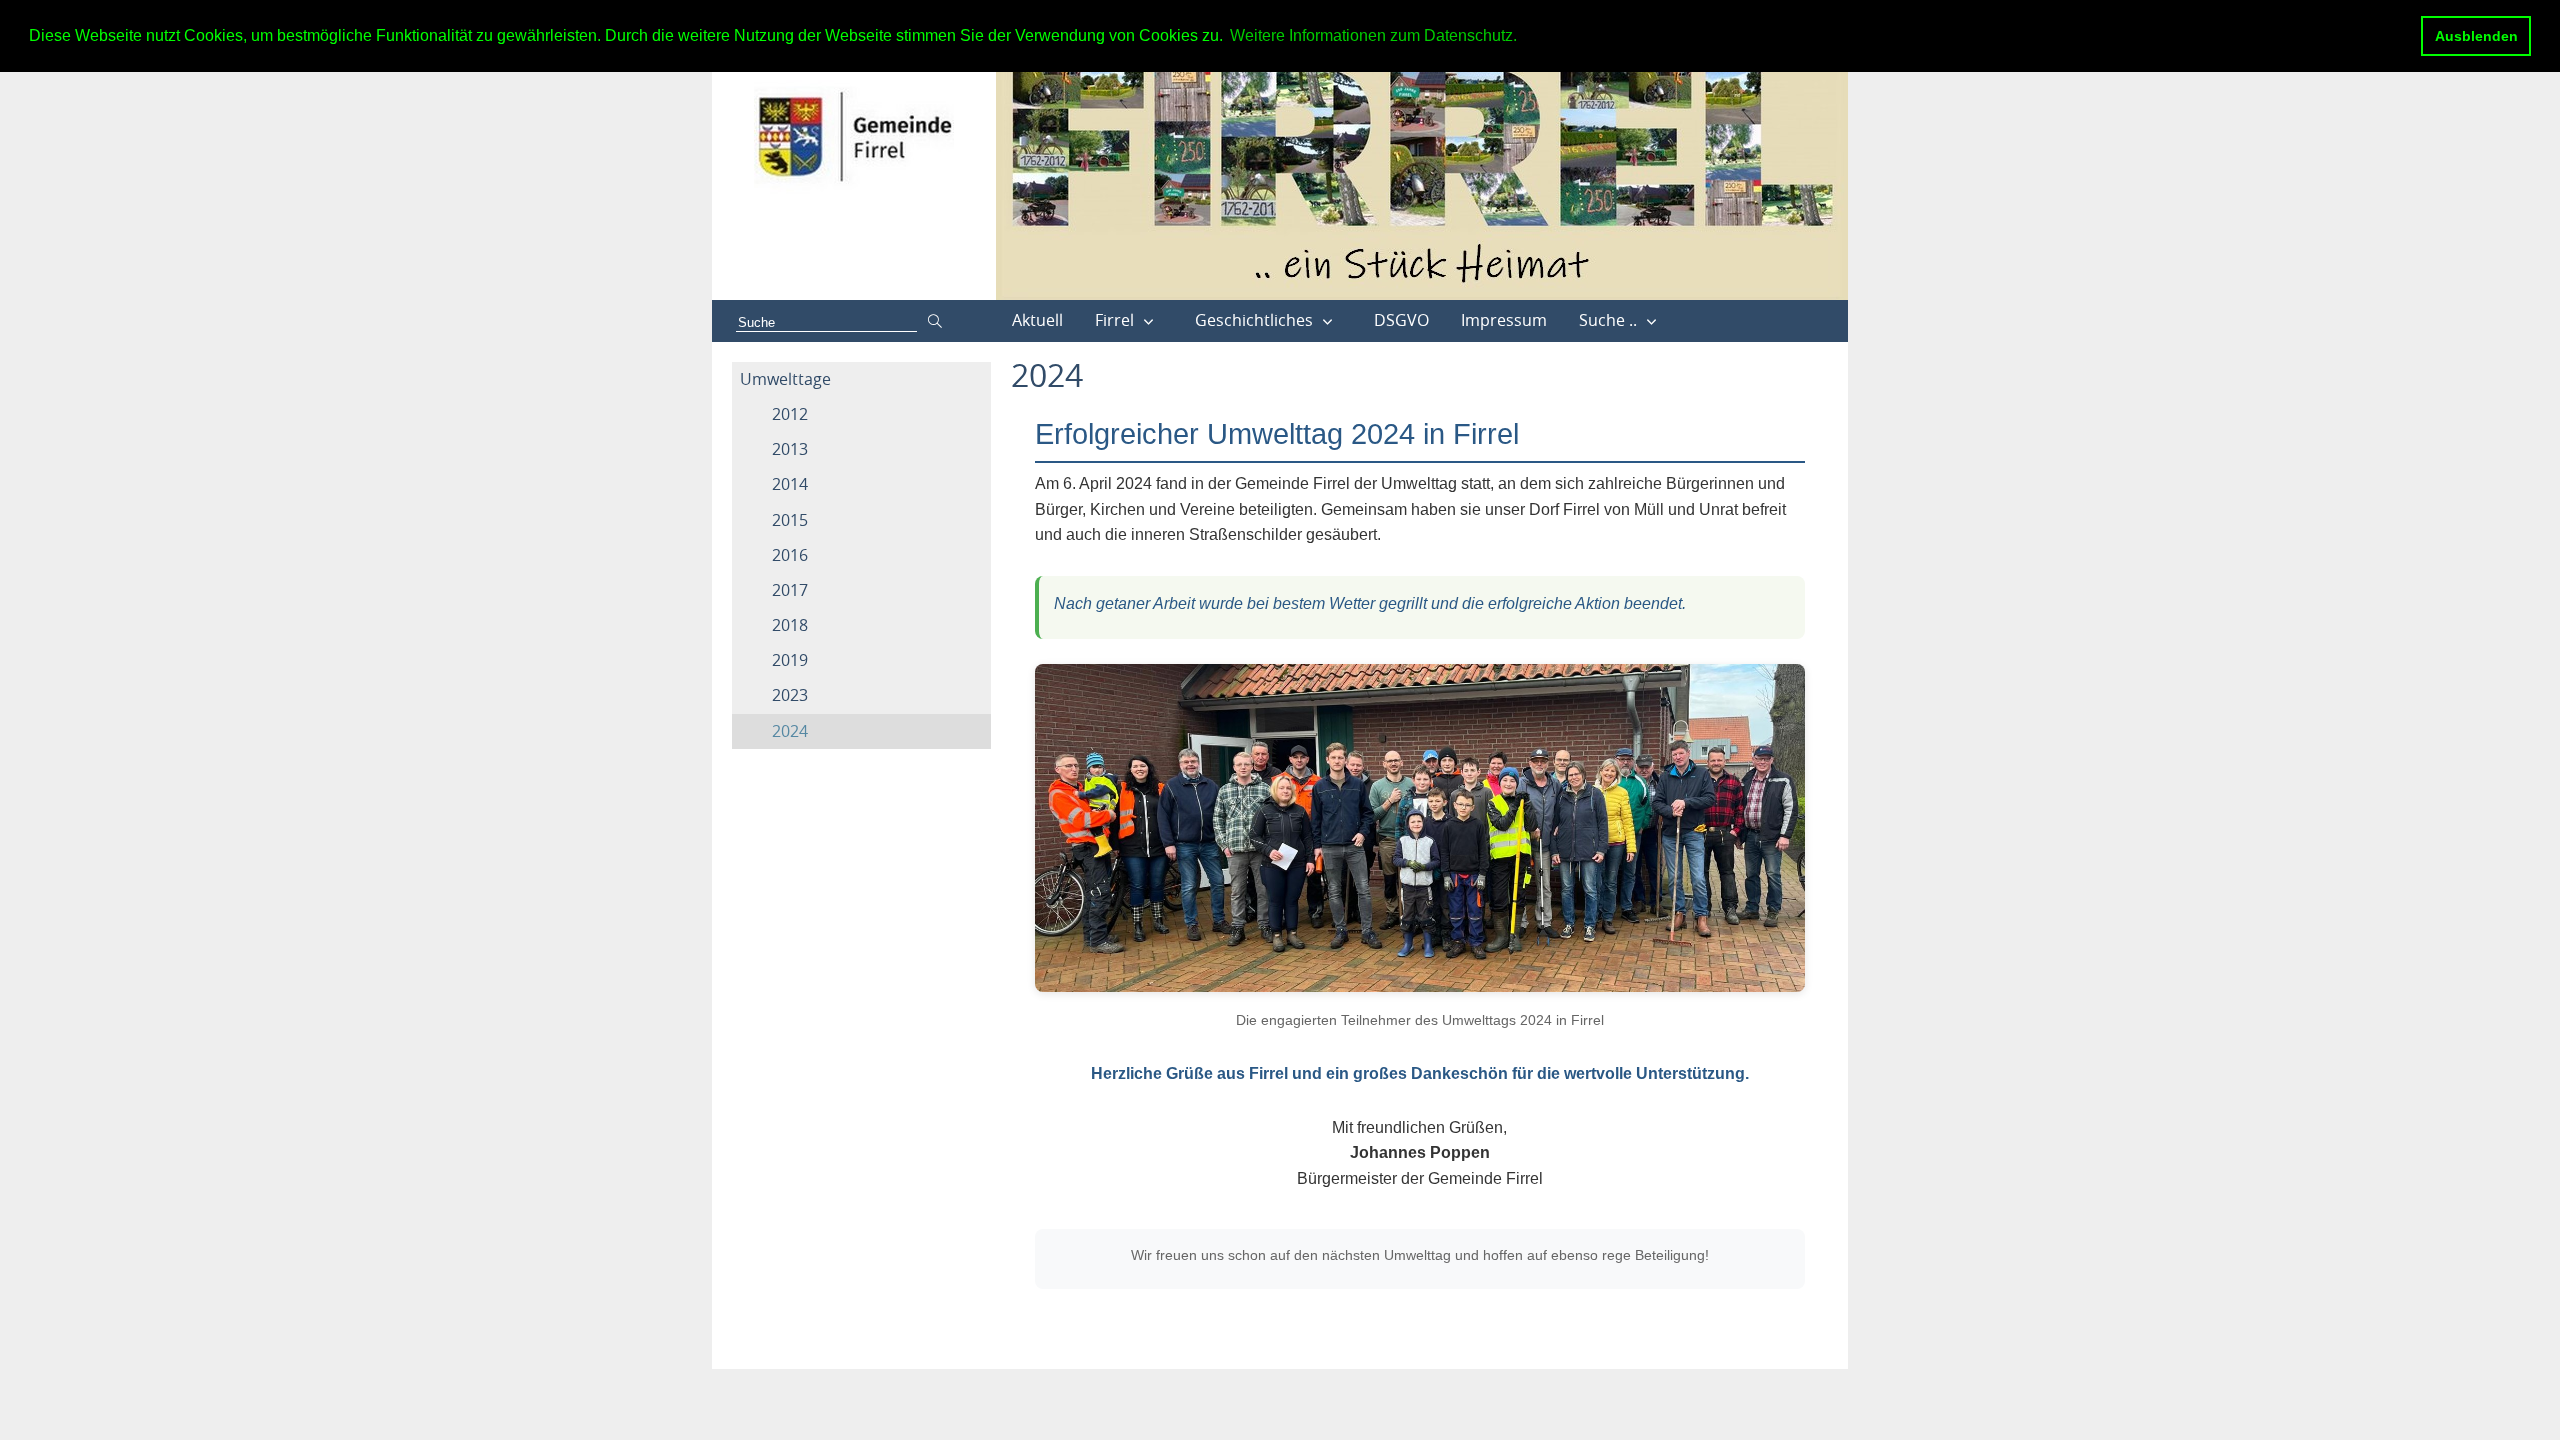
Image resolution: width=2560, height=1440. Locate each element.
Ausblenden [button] (2476, 36)
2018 (790, 625)
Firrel (1114, 320)
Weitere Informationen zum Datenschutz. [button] (1373, 35)
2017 (790, 590)
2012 (790, 414)
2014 (790, 484)
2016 (790, 555)
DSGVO (1401, 320)
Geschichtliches (1254, 320)
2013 (790, 449)
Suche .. (1608, 320)
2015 (790, 520)
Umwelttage (785, 379)
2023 (790, 695)
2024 (790, 731)
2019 (790, 660)
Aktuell (1037, 320)
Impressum (1504, 320)
